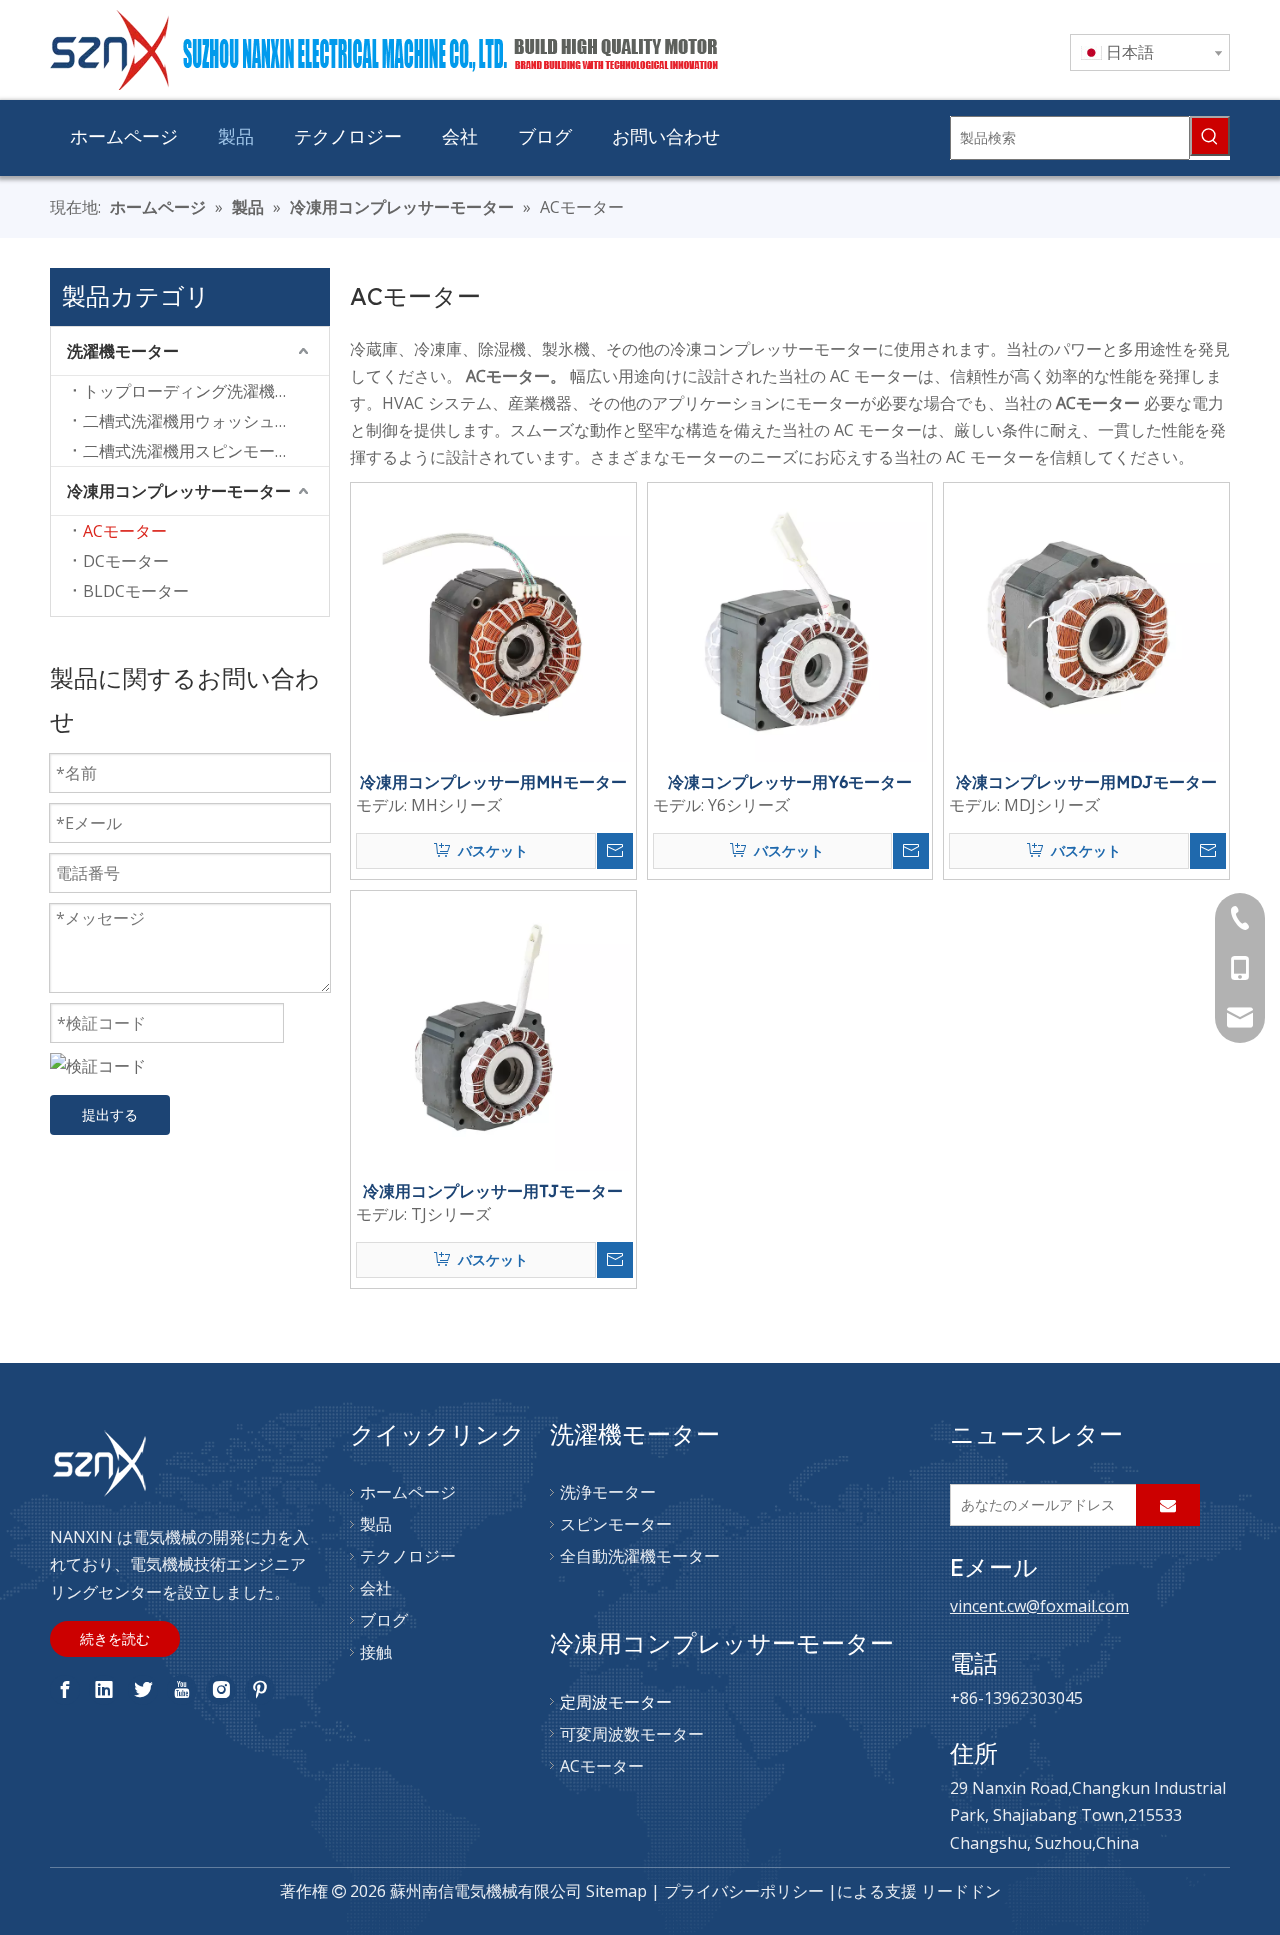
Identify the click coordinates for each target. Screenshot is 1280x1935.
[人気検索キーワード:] (1210, 136)
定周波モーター (616, 1702)
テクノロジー (408, 1556)
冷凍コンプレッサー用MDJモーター (1086, 782)
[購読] (1168, 1505)
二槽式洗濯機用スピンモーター (195, 451)
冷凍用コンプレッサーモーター (179, 491)
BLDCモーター (136, 591)
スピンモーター (616, 1524)
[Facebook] (65, 1690)
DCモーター (126, 561)
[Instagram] (221, 1690)
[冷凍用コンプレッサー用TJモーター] (493, 1032)
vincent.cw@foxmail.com (1039, 1606)
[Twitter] (143, 1690)
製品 (376, 1524)
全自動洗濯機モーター (640, 1556)
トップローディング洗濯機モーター (206, 391)
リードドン (961, 1891)
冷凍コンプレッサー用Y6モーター (790, 782)
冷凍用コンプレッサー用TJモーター (493, 1191)
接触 (376, 1652)
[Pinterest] (260, 1690)
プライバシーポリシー (744, 1891)
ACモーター (125, 531)
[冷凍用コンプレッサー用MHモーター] (493, 623)
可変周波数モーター (632, 1734)
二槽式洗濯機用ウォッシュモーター (206, 421)
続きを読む (115, 1638)
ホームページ (408, 1492)
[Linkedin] (104, 1690)
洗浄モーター (608, 1492)
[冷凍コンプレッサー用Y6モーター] (790, 623)
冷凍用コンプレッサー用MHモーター (493, 782)
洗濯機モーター (123, 351)
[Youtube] (182, 1690)
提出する (110, 1114)
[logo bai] (100, 1463)
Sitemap (616, 1891)
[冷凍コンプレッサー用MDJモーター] (1086, 623)
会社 (376, 1588)
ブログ (384, 1620)
